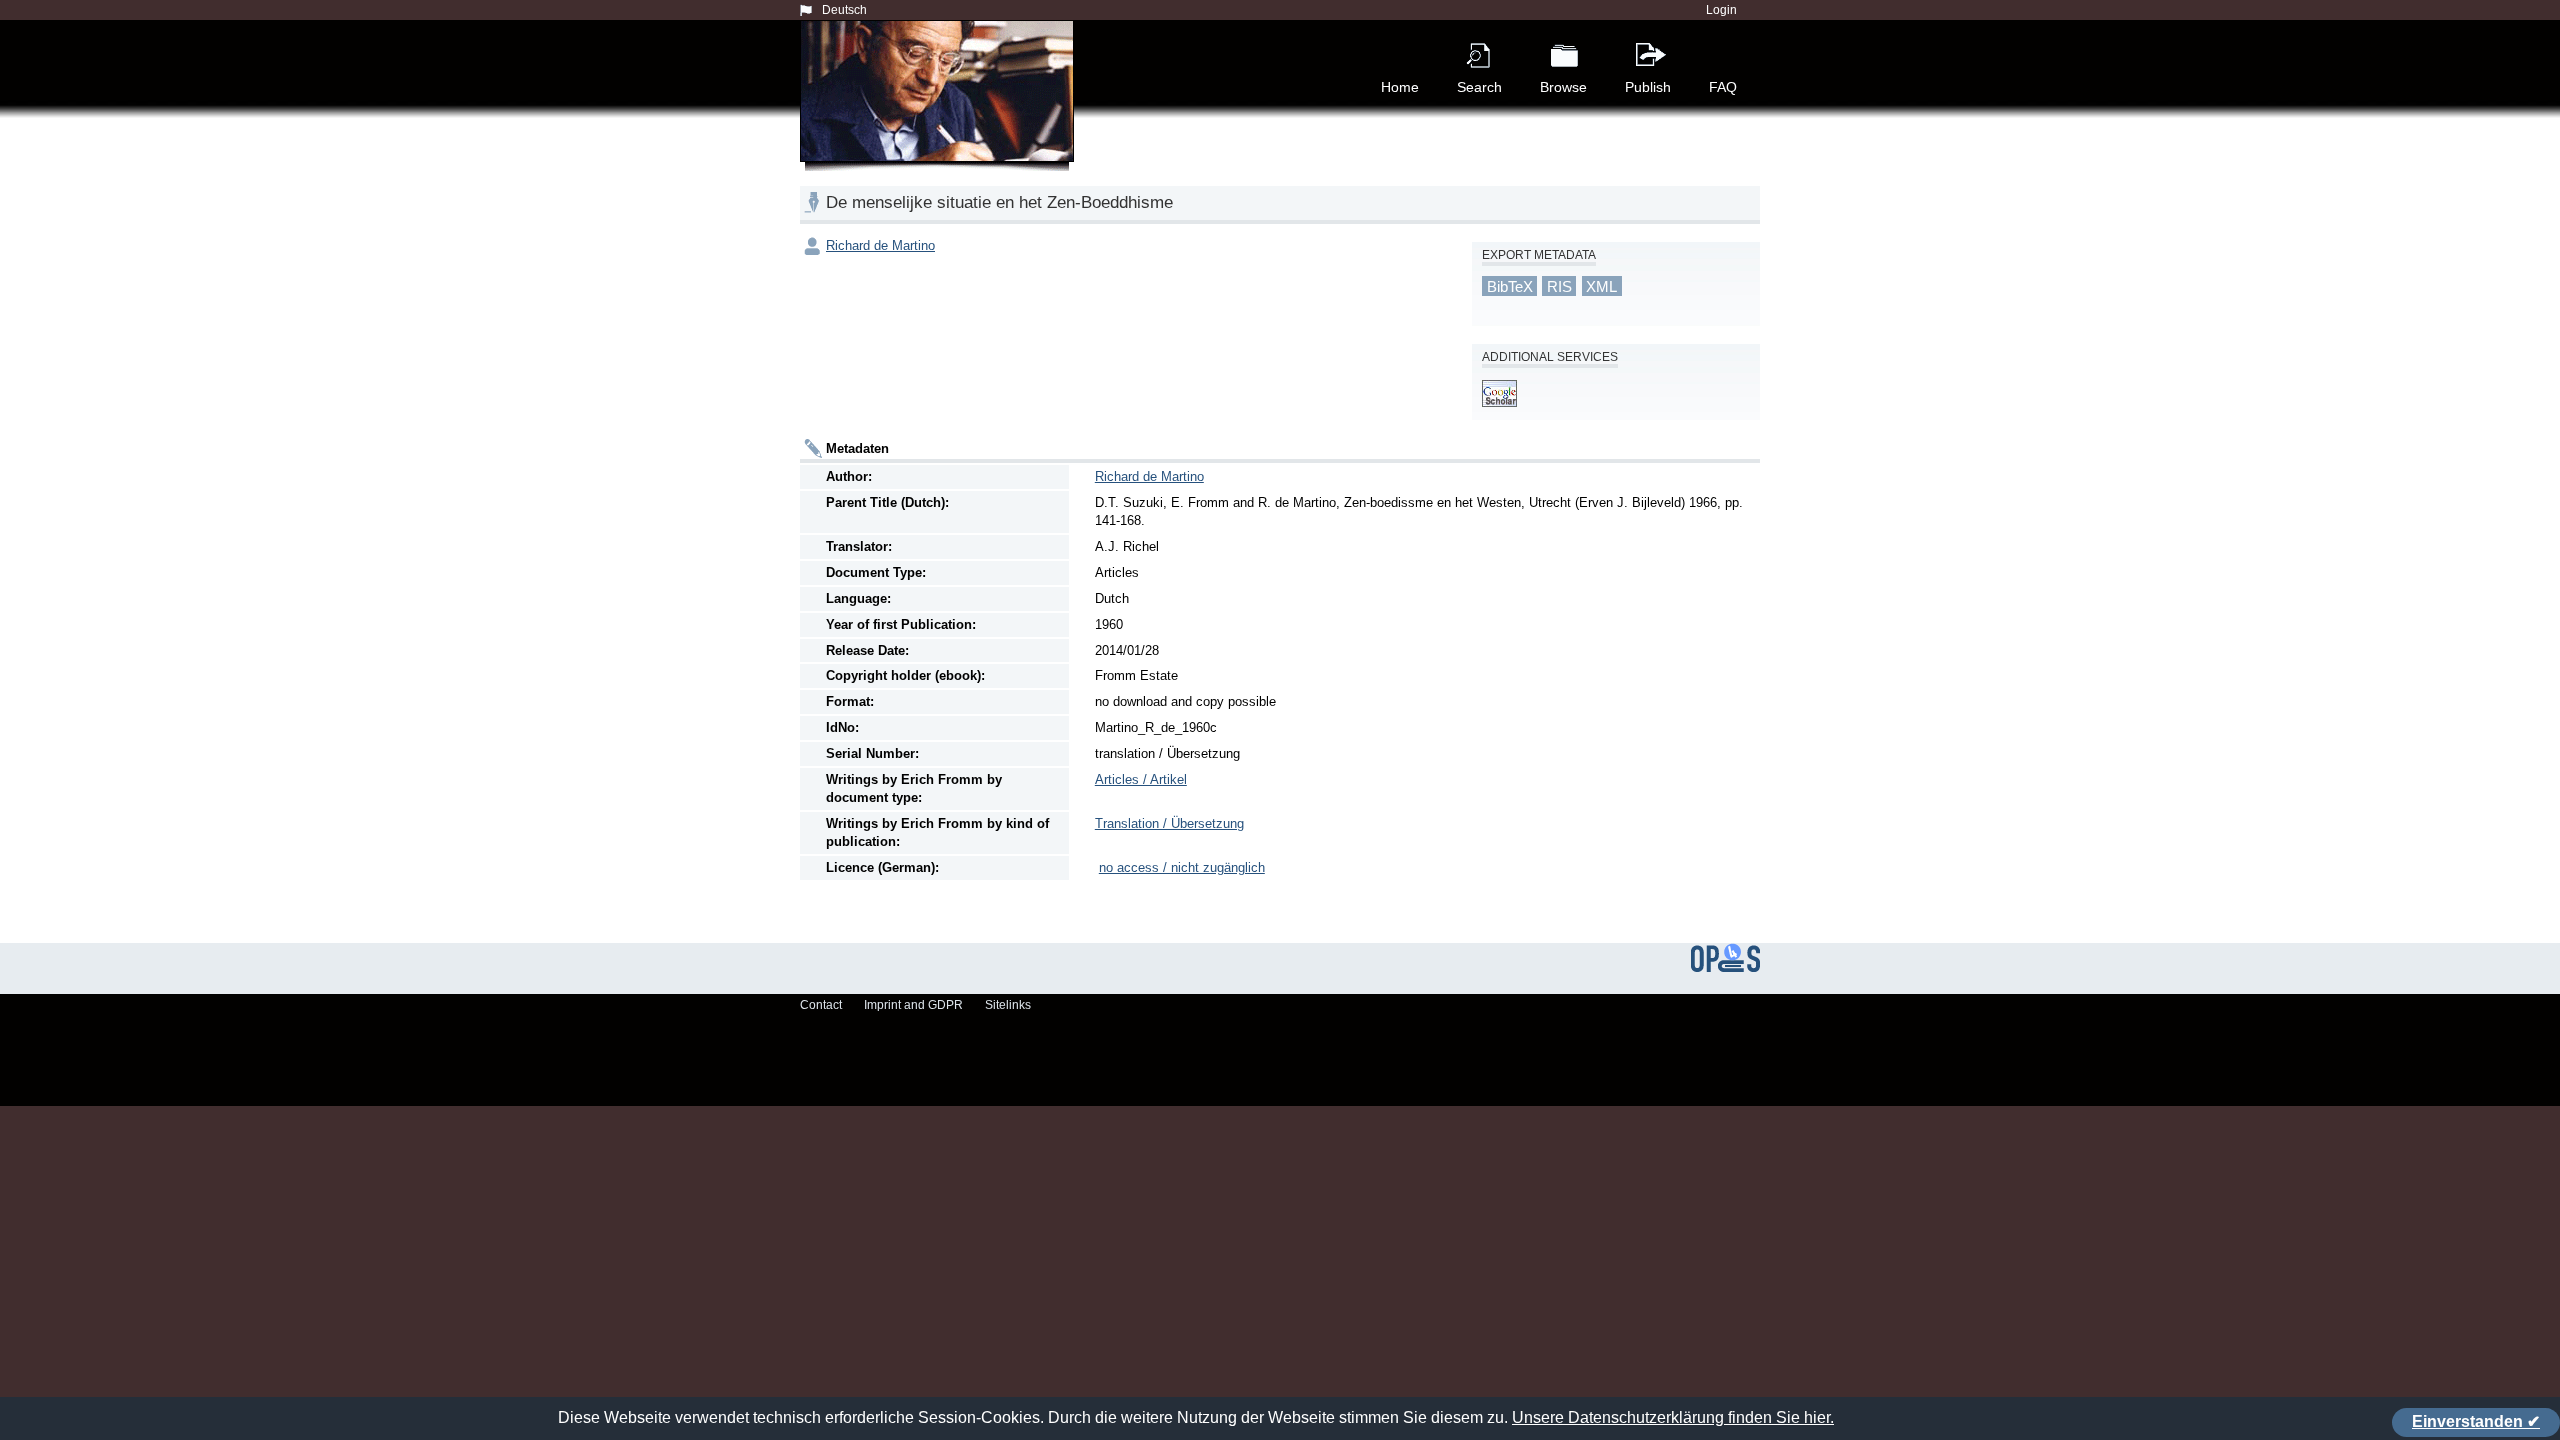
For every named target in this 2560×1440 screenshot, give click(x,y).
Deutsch (844, 10)
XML (1601, 286)
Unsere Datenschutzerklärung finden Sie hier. (1673, 1417)
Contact (821, 1005)
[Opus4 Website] (1725, 968)
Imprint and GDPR (913, 1005)
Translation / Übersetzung (1169, 823)
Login (1721, 10)
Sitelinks (1008, 1005)
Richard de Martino (880, 245)
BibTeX (1510, 286)
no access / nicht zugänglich (1182, 867)
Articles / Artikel (1141, 779)
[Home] (941, 114)
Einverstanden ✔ (2476, 1421)
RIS (1559, 286)
